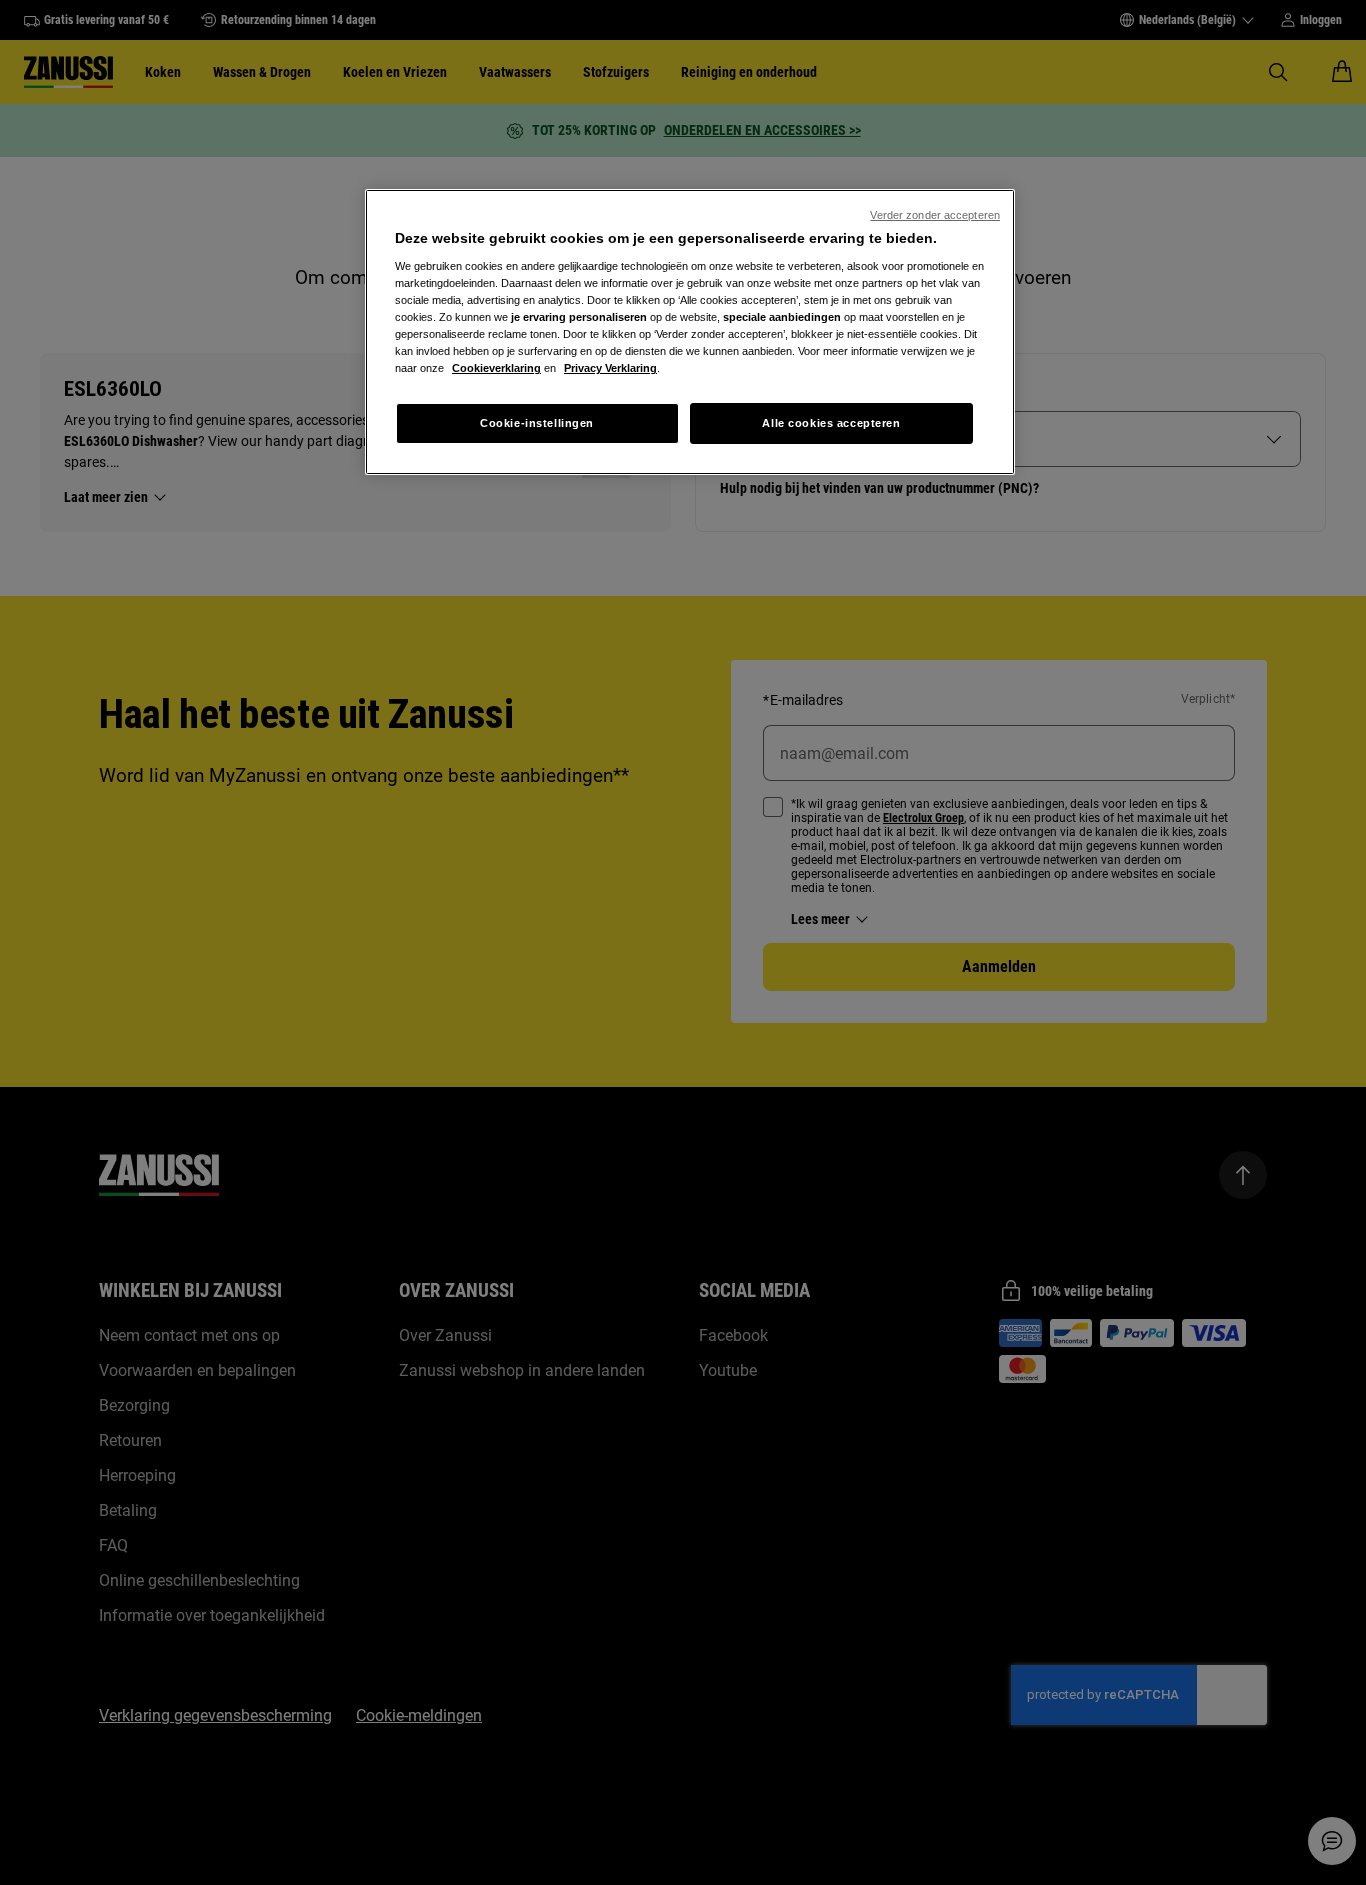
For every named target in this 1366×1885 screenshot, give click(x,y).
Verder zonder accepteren (935, 215)
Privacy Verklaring (610, 368)
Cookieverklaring (496, 368)
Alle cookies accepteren (831, 423)
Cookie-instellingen (537, 423)
